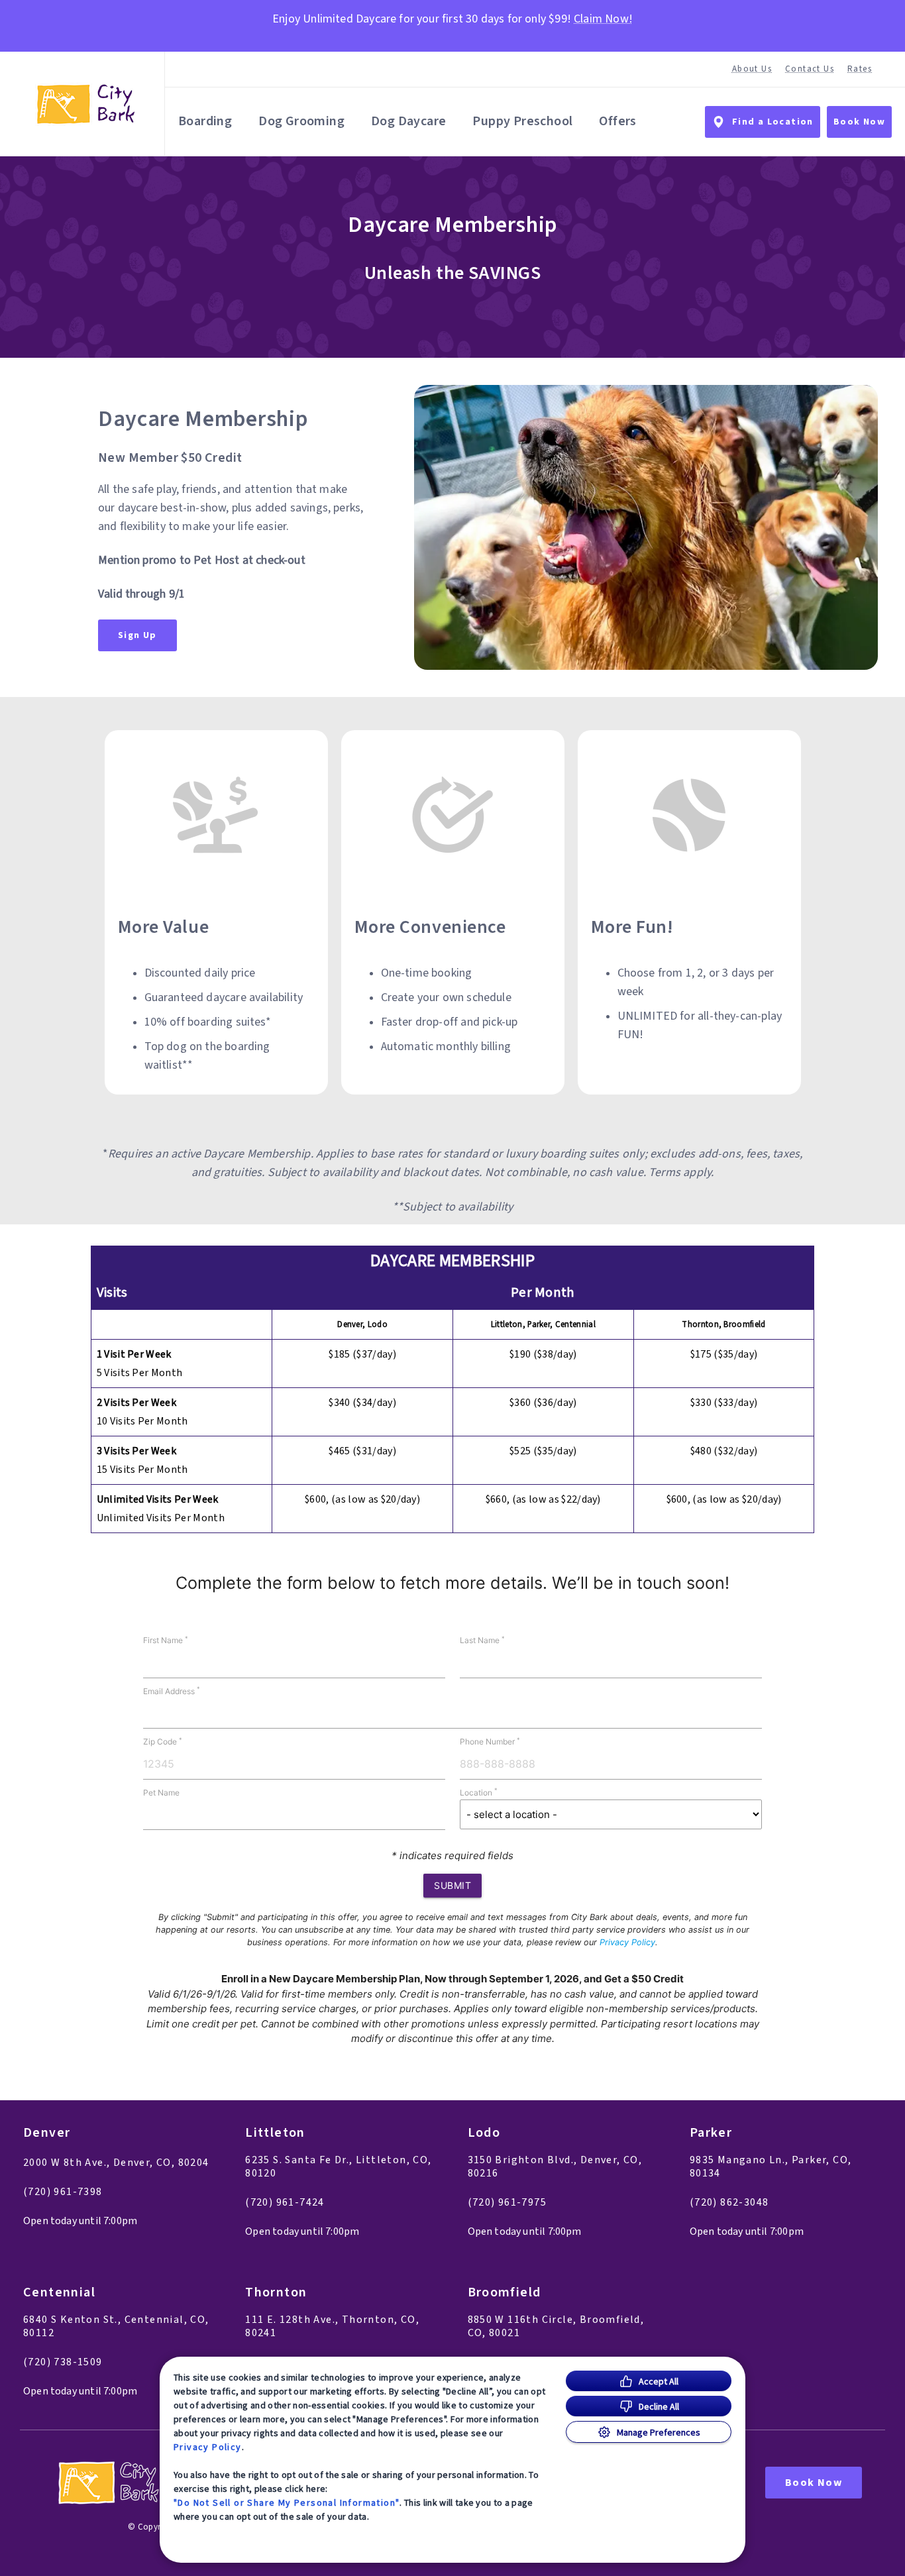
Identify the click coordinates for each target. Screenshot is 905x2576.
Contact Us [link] (810, 69)
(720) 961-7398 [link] (63, 2192)
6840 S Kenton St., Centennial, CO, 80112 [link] (116, 2326)
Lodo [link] (484, 2133)
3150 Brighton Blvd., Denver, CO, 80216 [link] (555, 2167)
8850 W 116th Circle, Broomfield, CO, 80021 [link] (556, 2326)
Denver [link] (47, 2133)
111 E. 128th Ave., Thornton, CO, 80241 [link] (332, 2326)
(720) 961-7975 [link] (507, 2202)
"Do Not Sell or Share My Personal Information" (287, 2502)
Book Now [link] (859, 122)
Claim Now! (603, 19)
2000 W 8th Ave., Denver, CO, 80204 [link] (116, 2163)
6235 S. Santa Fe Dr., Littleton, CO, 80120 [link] (338, 2167)
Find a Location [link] (773, 122)
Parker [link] (711, 2133)
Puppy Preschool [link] (522, 121)
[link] (85, 104)
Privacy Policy (208, 2447)
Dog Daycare (408, 121)
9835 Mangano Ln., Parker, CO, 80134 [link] (771, 2167)
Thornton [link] (276, 2293)
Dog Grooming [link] (301, 121)
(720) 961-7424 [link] (285, 2202)
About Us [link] (752, 69)
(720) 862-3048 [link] (729, 2202)
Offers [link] (617, 121)
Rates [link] (860, 69)
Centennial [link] (59, 2293)
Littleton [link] (275, 2133)
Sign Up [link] (137, 635)
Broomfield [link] (505, 2293)
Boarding (205, 121)
